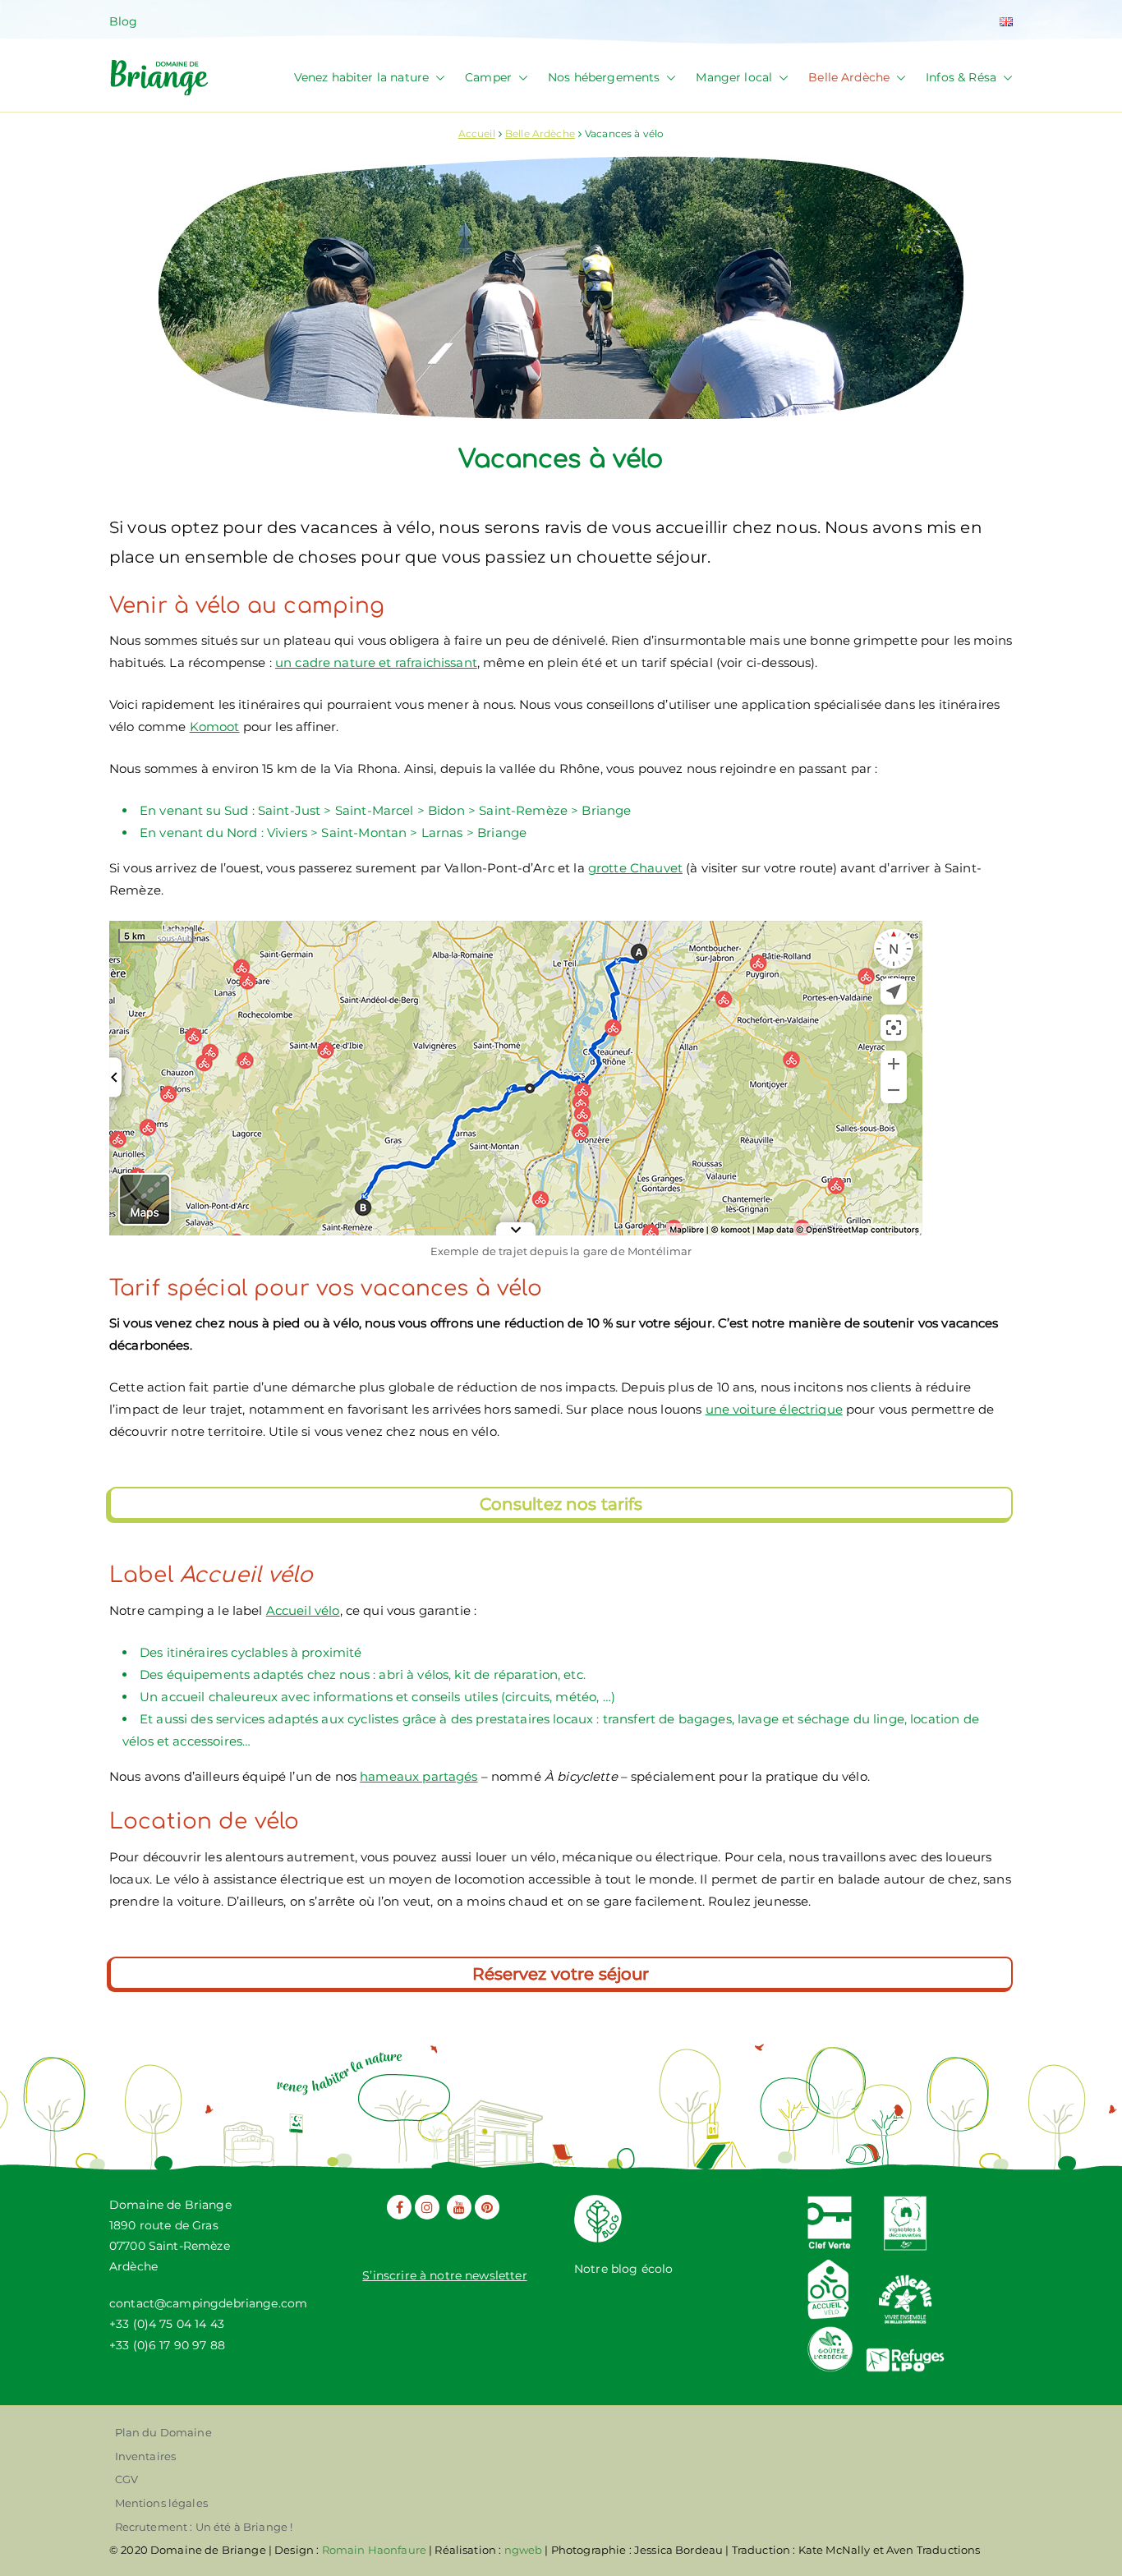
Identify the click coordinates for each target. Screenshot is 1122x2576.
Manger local (734, 77)
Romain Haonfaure (374, 2550)
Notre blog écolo (623, 2269)
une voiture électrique (774, 1409)
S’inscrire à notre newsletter (444, 2275)
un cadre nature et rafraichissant (376, 662)
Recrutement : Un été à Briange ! (204, 2527)
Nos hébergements (604, 77)
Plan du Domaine (163, 2432)
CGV (126, 2479)
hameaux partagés (418, 1776)
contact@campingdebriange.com (208, 2303)
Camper (488, 77)
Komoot (215, 727)
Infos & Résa (961, 77)
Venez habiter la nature (361, 77)
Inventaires (146, 2456)
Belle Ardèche (849, 77)
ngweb (524, 2550)
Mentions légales (161, 2503)
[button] (437, 78)
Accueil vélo (303, 1610)
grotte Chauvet (635, 868)
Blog (124, 21)
